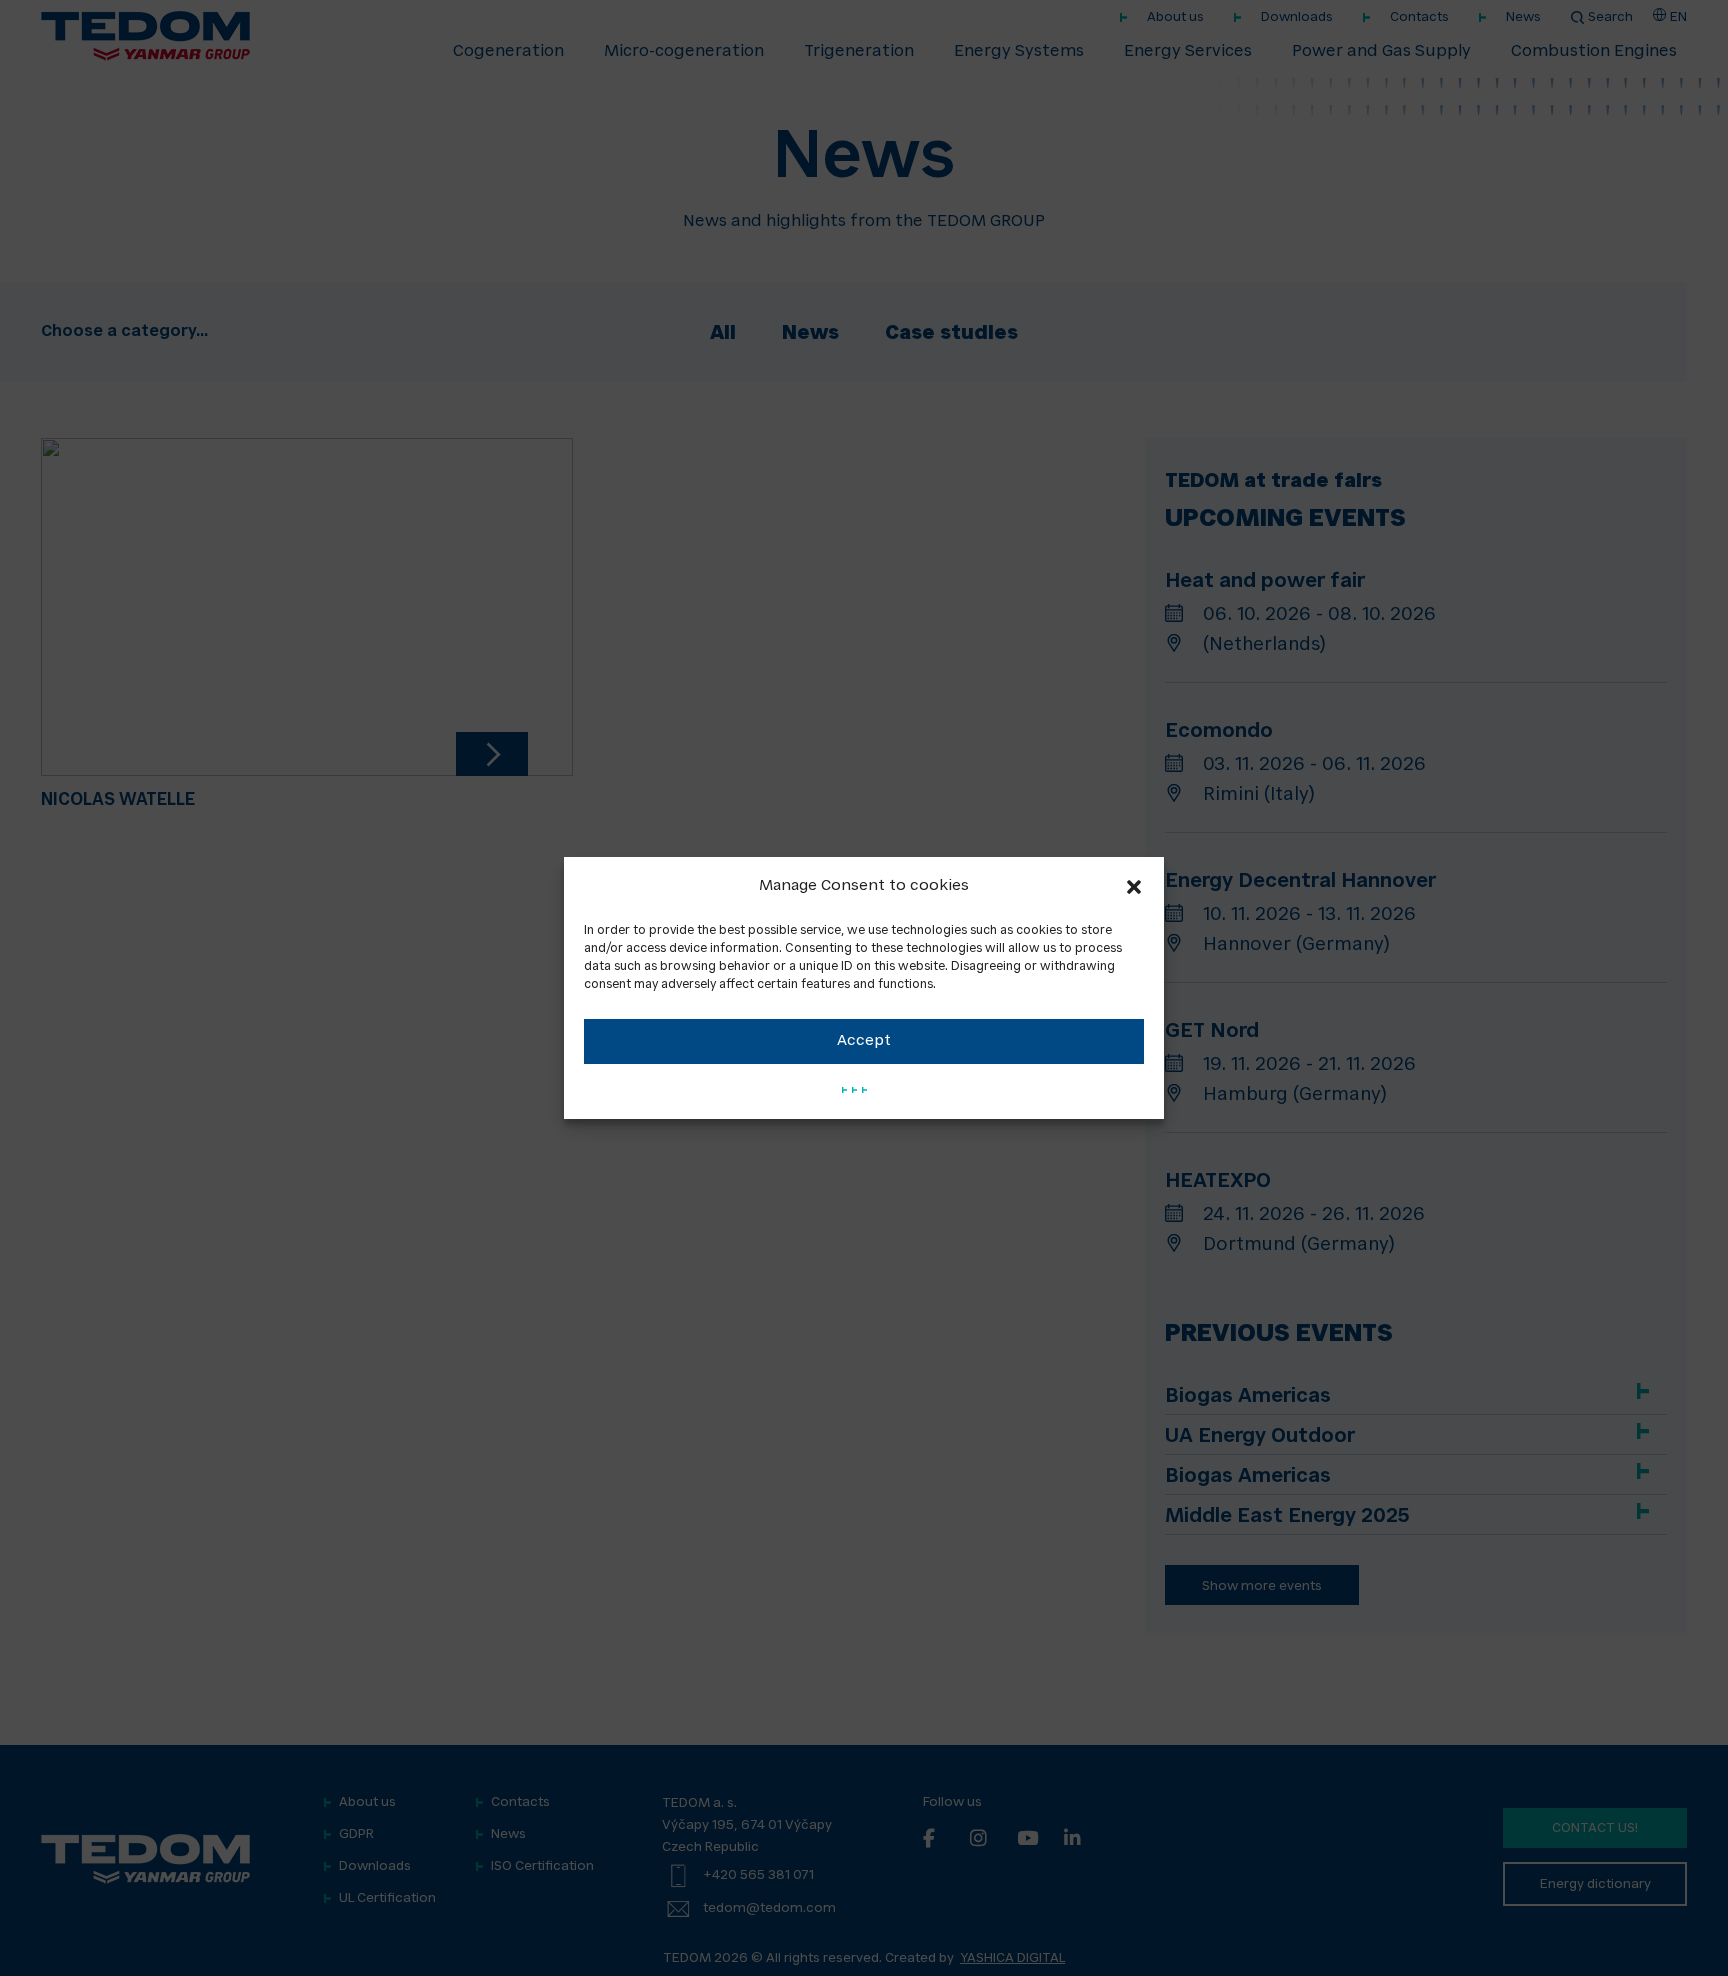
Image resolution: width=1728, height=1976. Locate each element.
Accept (864, 1041)
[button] (1134, 887)
